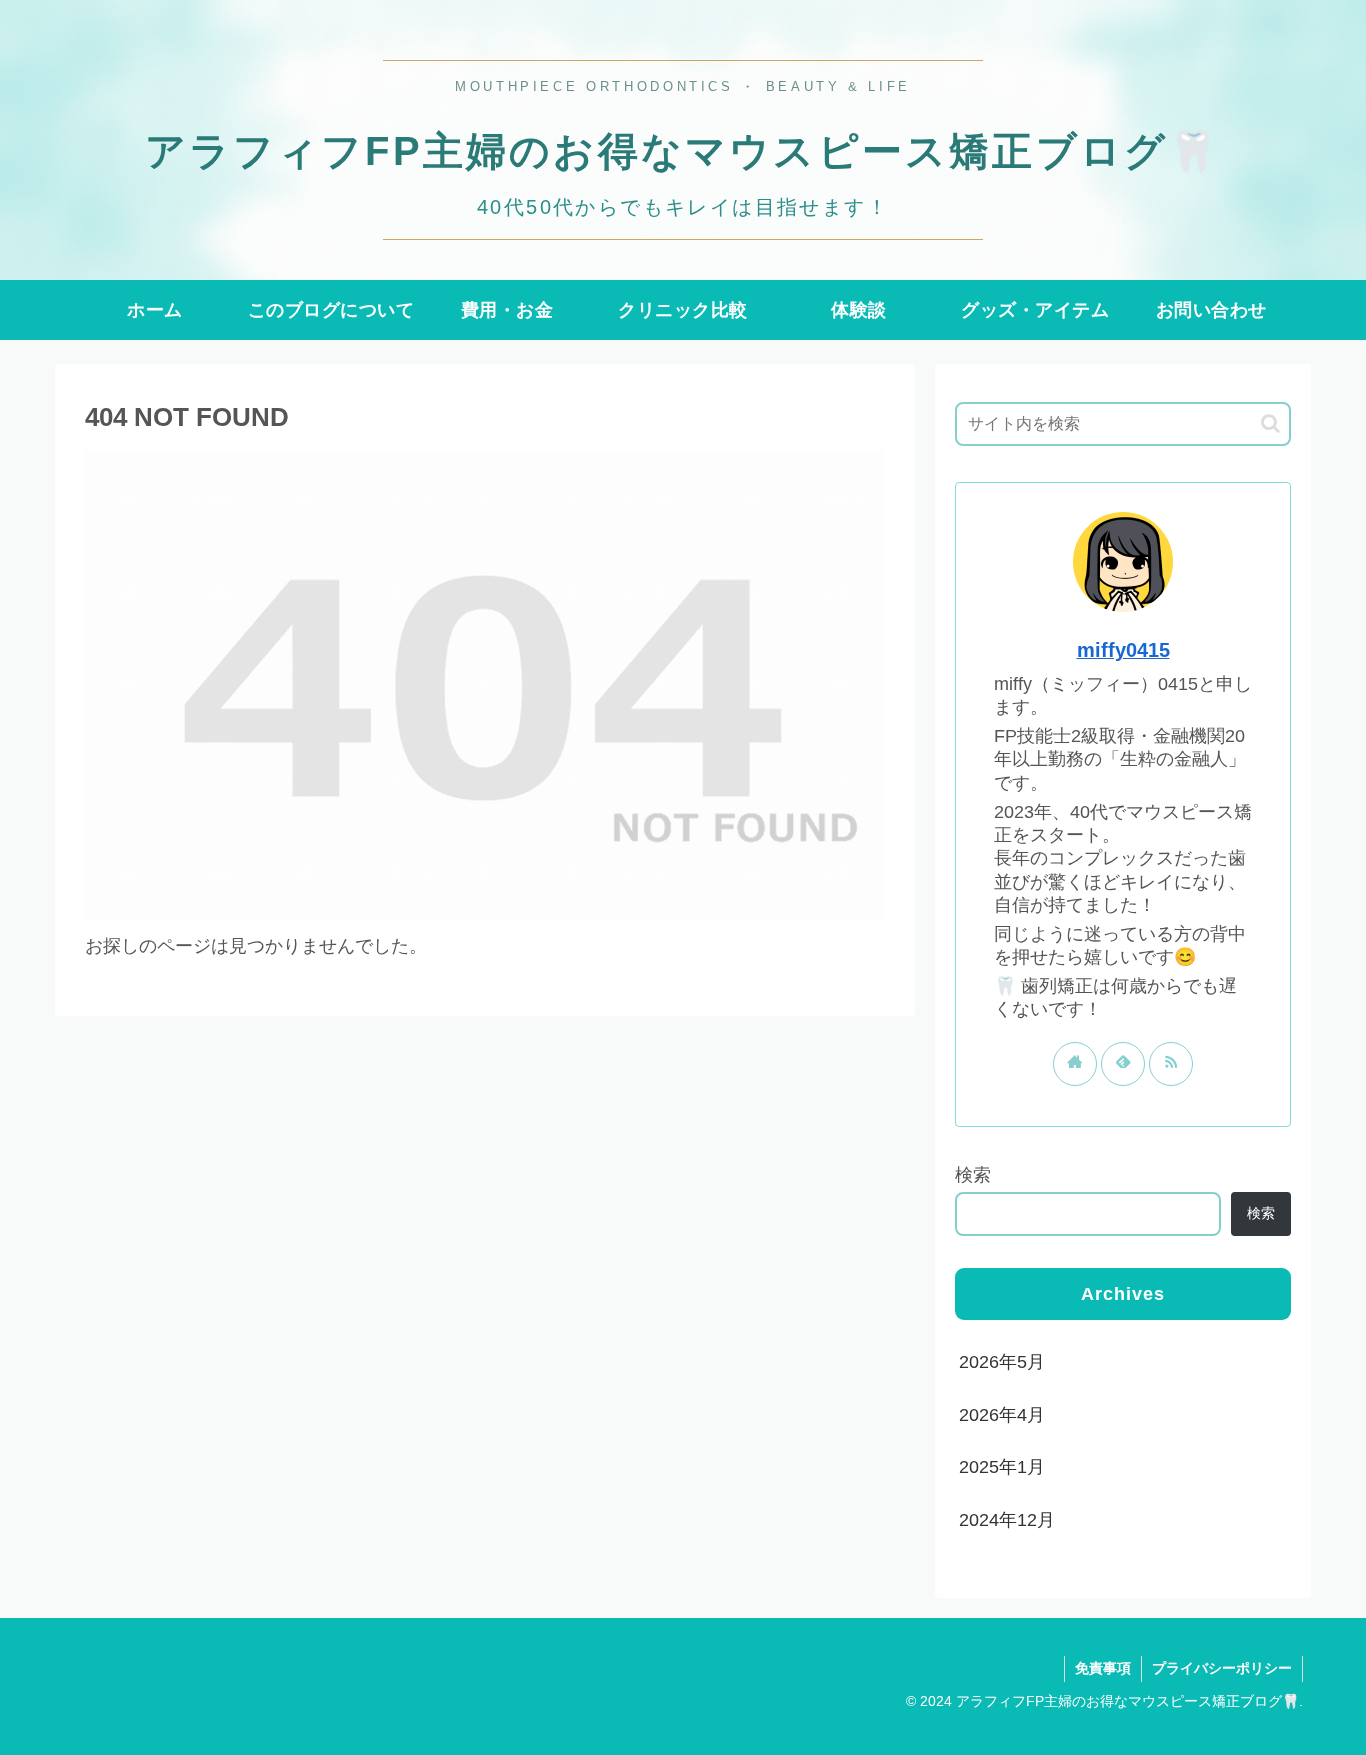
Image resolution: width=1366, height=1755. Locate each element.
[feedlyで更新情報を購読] (1123, 1064)
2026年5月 (1002, 1362)
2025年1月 (1002, 1467)
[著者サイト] (1075, 1064)
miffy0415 (1123, 650)
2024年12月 (1007, 1520)
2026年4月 (1002, 1415)
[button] (1270, 423)
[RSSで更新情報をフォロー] (1171, 1064)
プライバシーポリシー (1222, 1668)
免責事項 (1103, 1668)
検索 (973, 1175)
